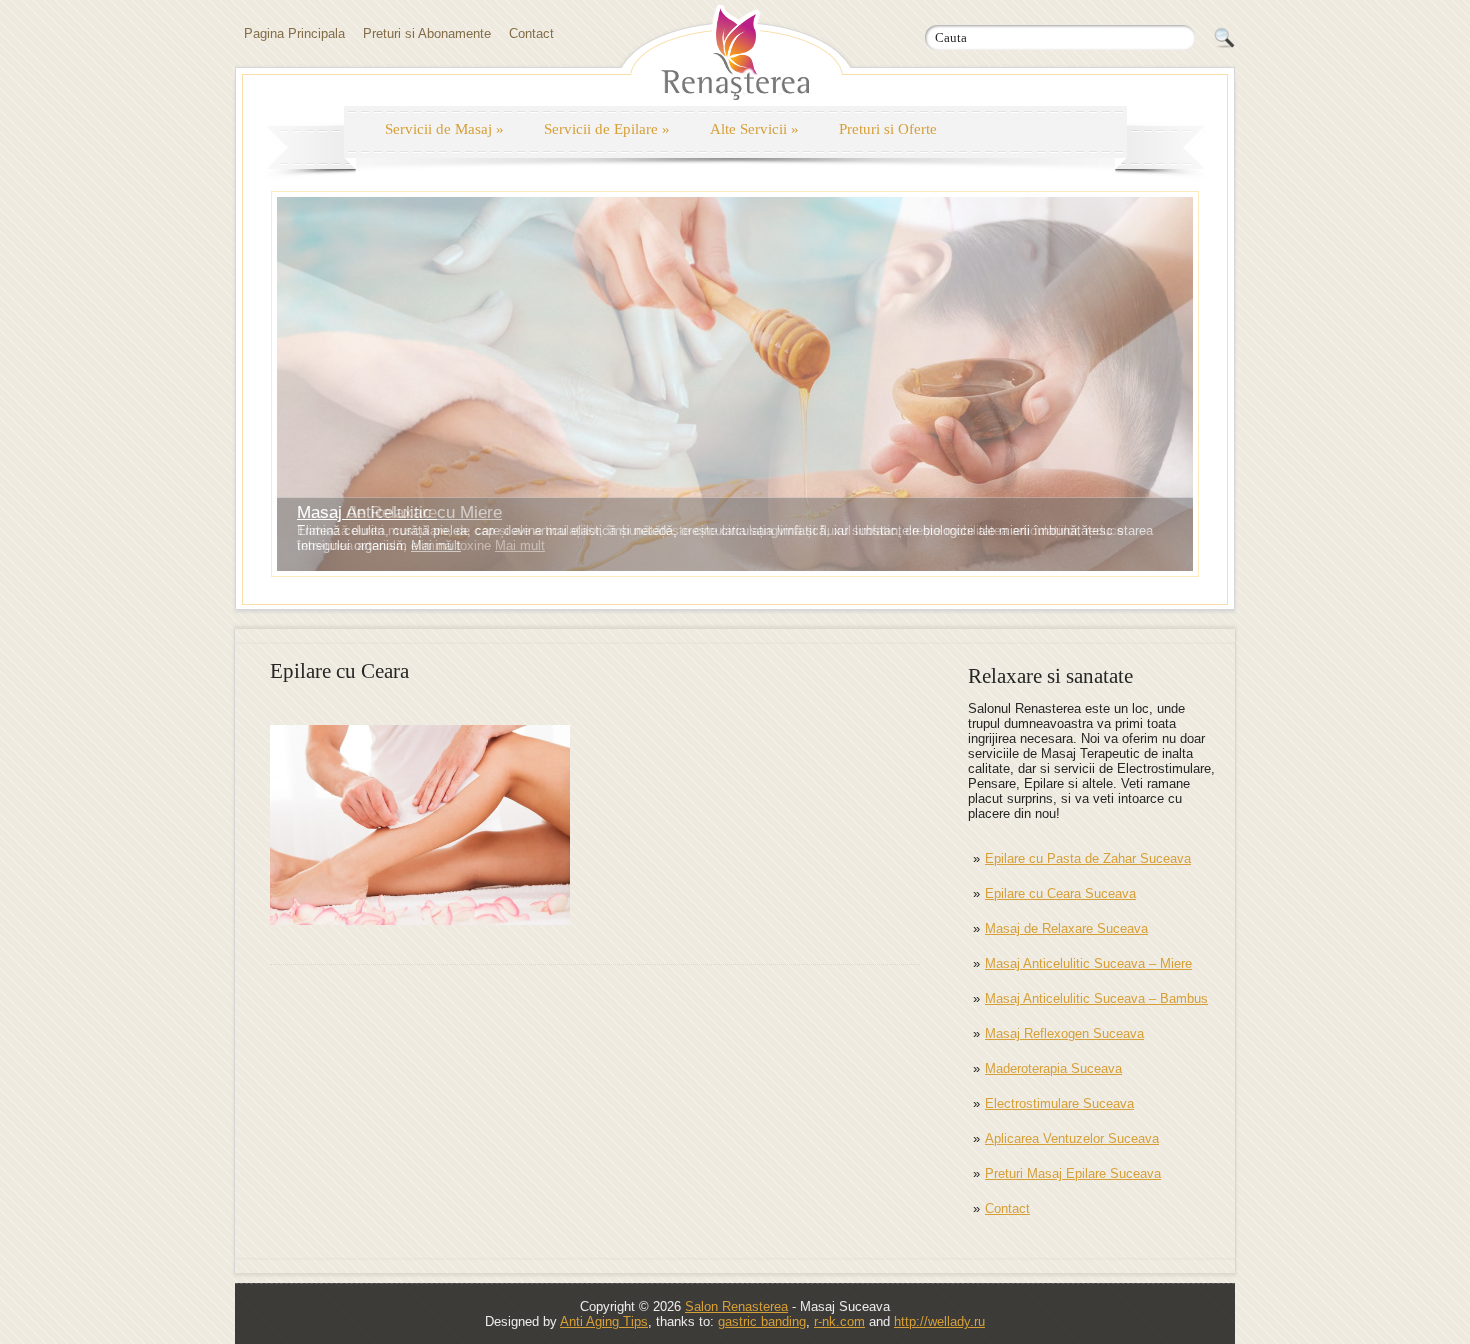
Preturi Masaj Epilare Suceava (1073, 1173)
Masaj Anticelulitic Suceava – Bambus (1096, 998)
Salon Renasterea (736, 1306)
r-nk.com (839, 1321)
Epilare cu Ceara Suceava (1060, 893)
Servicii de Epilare (607, 129)
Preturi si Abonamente (427, 33)
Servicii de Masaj (444, 129)
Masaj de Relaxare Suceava (1066, 928)
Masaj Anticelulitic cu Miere (399, 512)
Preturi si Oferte (888, 129)
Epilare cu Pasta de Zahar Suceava (1088, 858)
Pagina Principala (294, 33)
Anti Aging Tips (604, 1321)
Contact (531, 33)
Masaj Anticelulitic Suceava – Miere (1088, 963)
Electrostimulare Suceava (1059, 1103)
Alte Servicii (754, 129)
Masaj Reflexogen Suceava (1064, 1033)
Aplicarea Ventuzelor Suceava (1072, 1138)
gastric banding (762, 1321)
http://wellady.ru (939, 1321)
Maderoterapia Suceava (1053, 1068)
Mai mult (436, 545)
